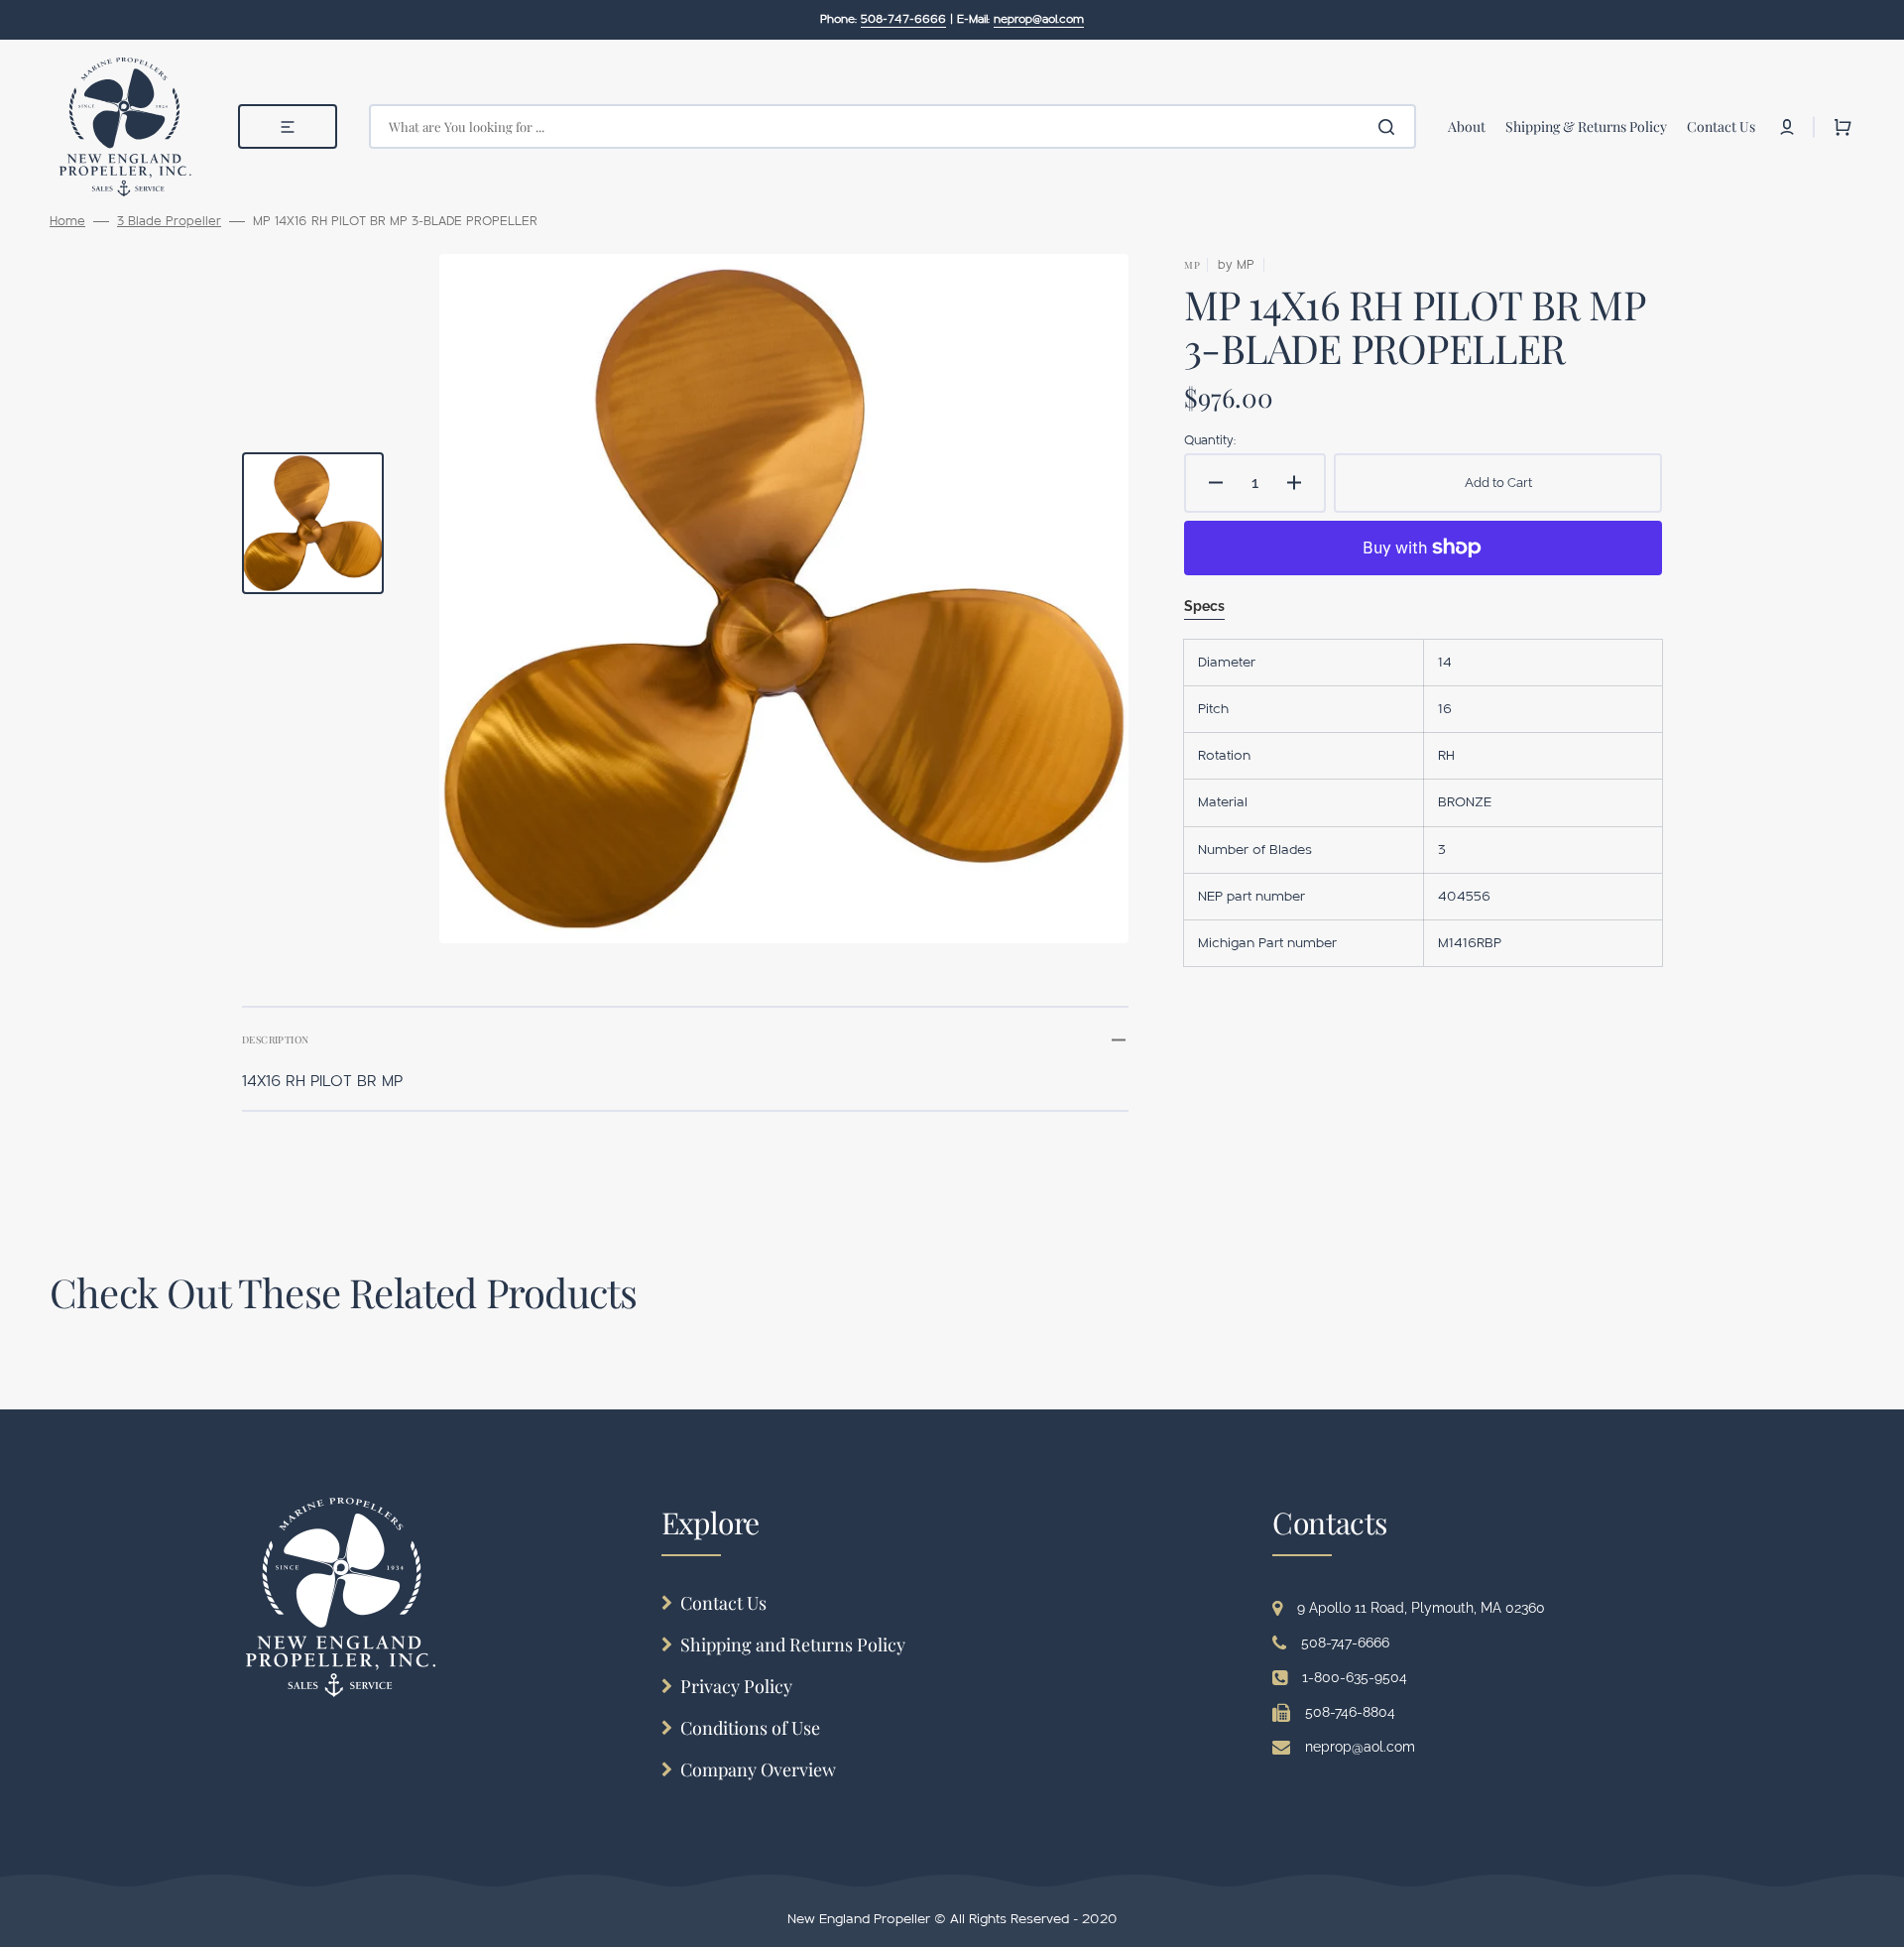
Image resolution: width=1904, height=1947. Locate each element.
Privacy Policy (736, 1686)
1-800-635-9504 (1355, 1677)
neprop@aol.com (1360, 1747)
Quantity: (1210, 440)
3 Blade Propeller (169, 221)
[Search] (1390, 127)
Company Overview (758, 1769)
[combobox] (892, 126)
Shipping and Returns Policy (793, 1644)
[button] (1787, 127)
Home (67, 221)
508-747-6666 (1345, 1643)
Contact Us (723, 1603)
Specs (1204, 606)
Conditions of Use (750, 1728)
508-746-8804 (1350, 1712)
